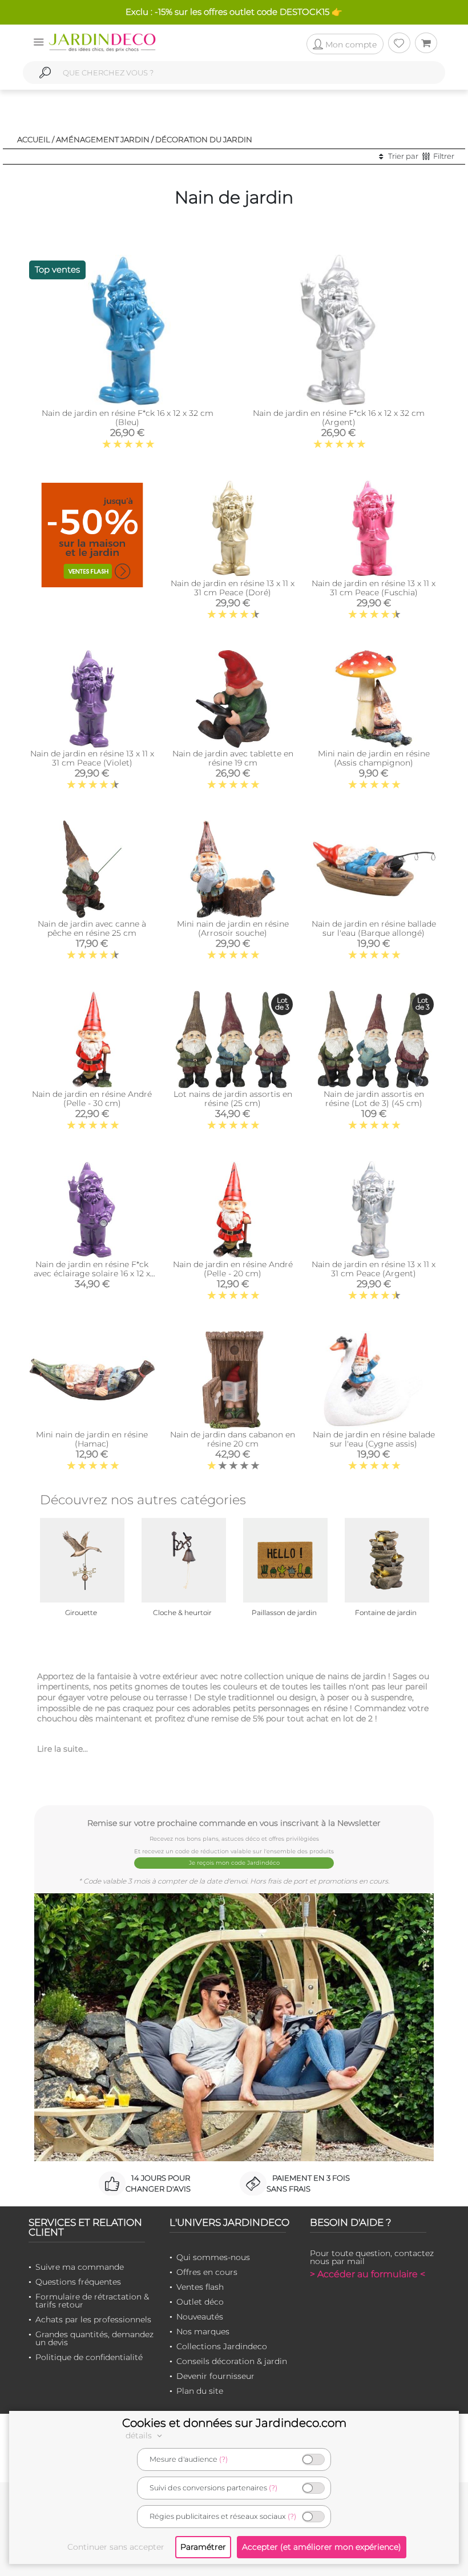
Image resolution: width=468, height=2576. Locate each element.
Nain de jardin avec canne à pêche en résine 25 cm (92, 928)
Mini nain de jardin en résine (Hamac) (92, 1439)
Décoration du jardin (204, 139)
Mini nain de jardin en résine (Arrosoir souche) (233, 928)
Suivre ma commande (80, 2267)
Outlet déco (200, 2302)
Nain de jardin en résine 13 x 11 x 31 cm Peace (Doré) (233, 588)
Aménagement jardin (103, 139)
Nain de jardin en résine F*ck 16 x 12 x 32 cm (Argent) (339, 418)
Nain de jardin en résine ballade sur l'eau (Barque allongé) (374, 928)
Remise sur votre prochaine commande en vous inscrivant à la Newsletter (234, 1823)
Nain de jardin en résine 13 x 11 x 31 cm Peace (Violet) (92, 758)
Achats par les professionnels (93, 2319)
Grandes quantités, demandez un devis (94, 2338)
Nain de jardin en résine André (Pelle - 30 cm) (92, 1099)
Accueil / (36, 139)
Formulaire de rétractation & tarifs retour (92, 2301)
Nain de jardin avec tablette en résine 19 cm (233, 758)
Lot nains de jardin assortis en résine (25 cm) (233, 1099)
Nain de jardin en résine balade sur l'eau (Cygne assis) (374, 1439)
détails (140, 2435)
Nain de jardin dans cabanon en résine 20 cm (233, 1439)
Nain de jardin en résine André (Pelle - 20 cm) (233, 1269)
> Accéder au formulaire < (368, 2274)
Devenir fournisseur (215, 2376)
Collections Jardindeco (222, 2346)
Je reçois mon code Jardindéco (234, 1863)
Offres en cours (207, 2272)
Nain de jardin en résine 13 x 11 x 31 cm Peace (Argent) (374, 1269)
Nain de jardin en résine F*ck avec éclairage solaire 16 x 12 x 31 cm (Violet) (92, 1273)
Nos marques (203, 2331)
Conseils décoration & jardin (232, 2361)
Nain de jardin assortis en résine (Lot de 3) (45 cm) (374, 1099)
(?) (223, 2459)
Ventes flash (200, 2287)
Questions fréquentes (78, 2282)
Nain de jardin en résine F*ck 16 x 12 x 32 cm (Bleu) (128, 418)
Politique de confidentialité (89, 2357)
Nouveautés (200, 2317)
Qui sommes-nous (213, 2257)
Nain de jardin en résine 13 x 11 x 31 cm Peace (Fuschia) (374, 588)
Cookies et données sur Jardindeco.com (234, 2423)
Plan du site (200, 2391)
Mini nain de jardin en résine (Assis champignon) (374, 758)
